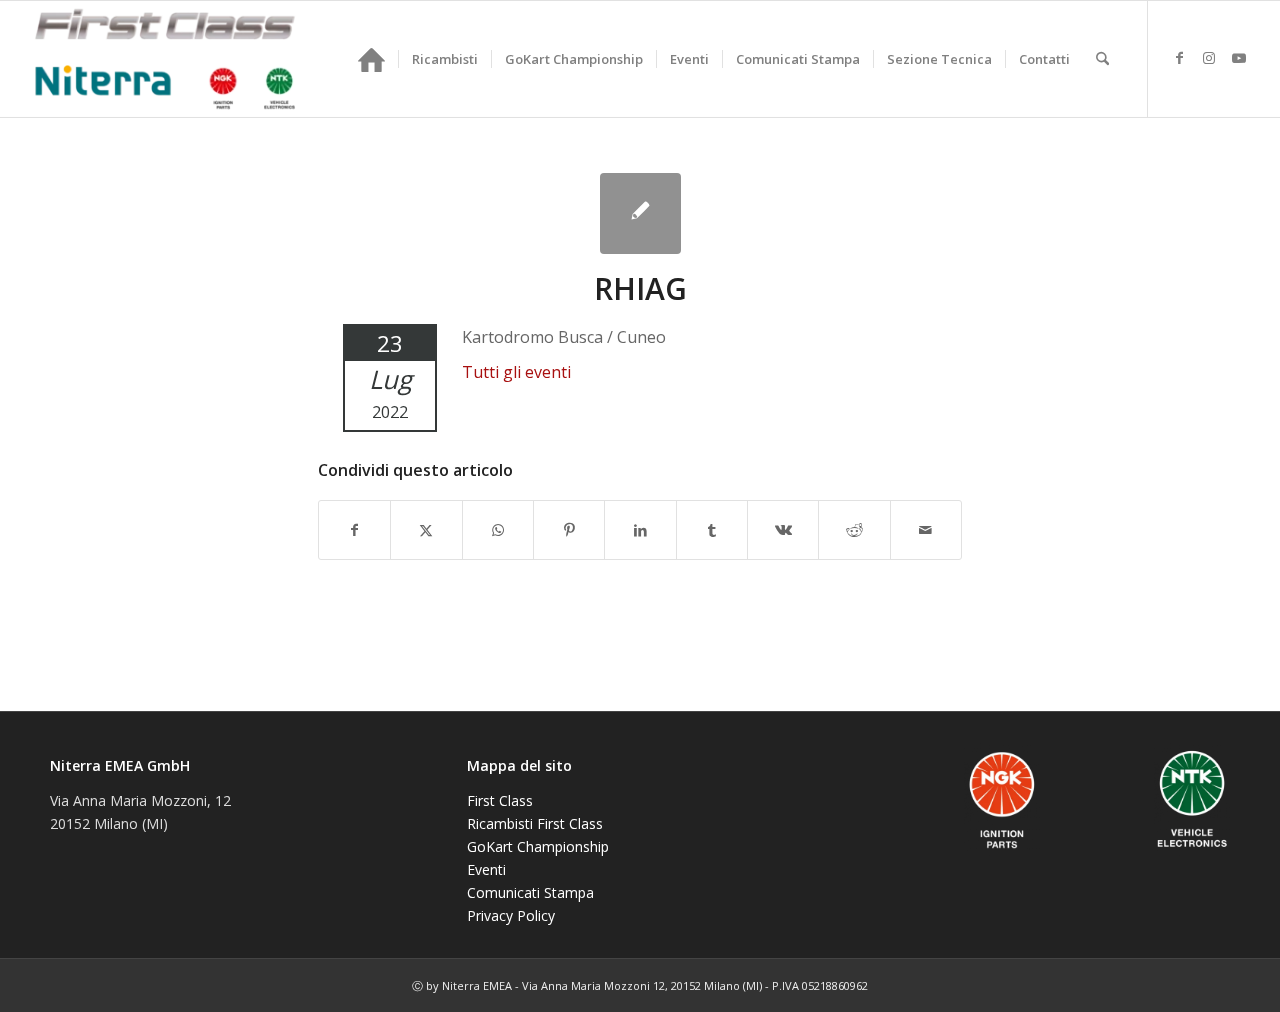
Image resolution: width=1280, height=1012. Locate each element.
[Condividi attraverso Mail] (926, 530)
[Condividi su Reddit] (854, 530)
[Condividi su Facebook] (354, 530)
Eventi (486, 869)
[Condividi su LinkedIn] (640, 530)
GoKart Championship (538, 846)
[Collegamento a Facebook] (1179, 58)
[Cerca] (1102, 59)
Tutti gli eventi (516, 372)
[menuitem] (371, 59)
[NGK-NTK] (165, 59)
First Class (500, 800)
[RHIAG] (640, 213)
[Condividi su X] (426, 530)
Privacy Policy (511, 915)
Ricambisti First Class (535, 823)
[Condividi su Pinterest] (569, 530)
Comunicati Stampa (530, 892)
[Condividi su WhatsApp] (498, 530)
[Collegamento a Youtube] (1239, 58)
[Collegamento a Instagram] (1209, 58)
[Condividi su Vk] (783, 530)
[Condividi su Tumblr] (712, 530)
